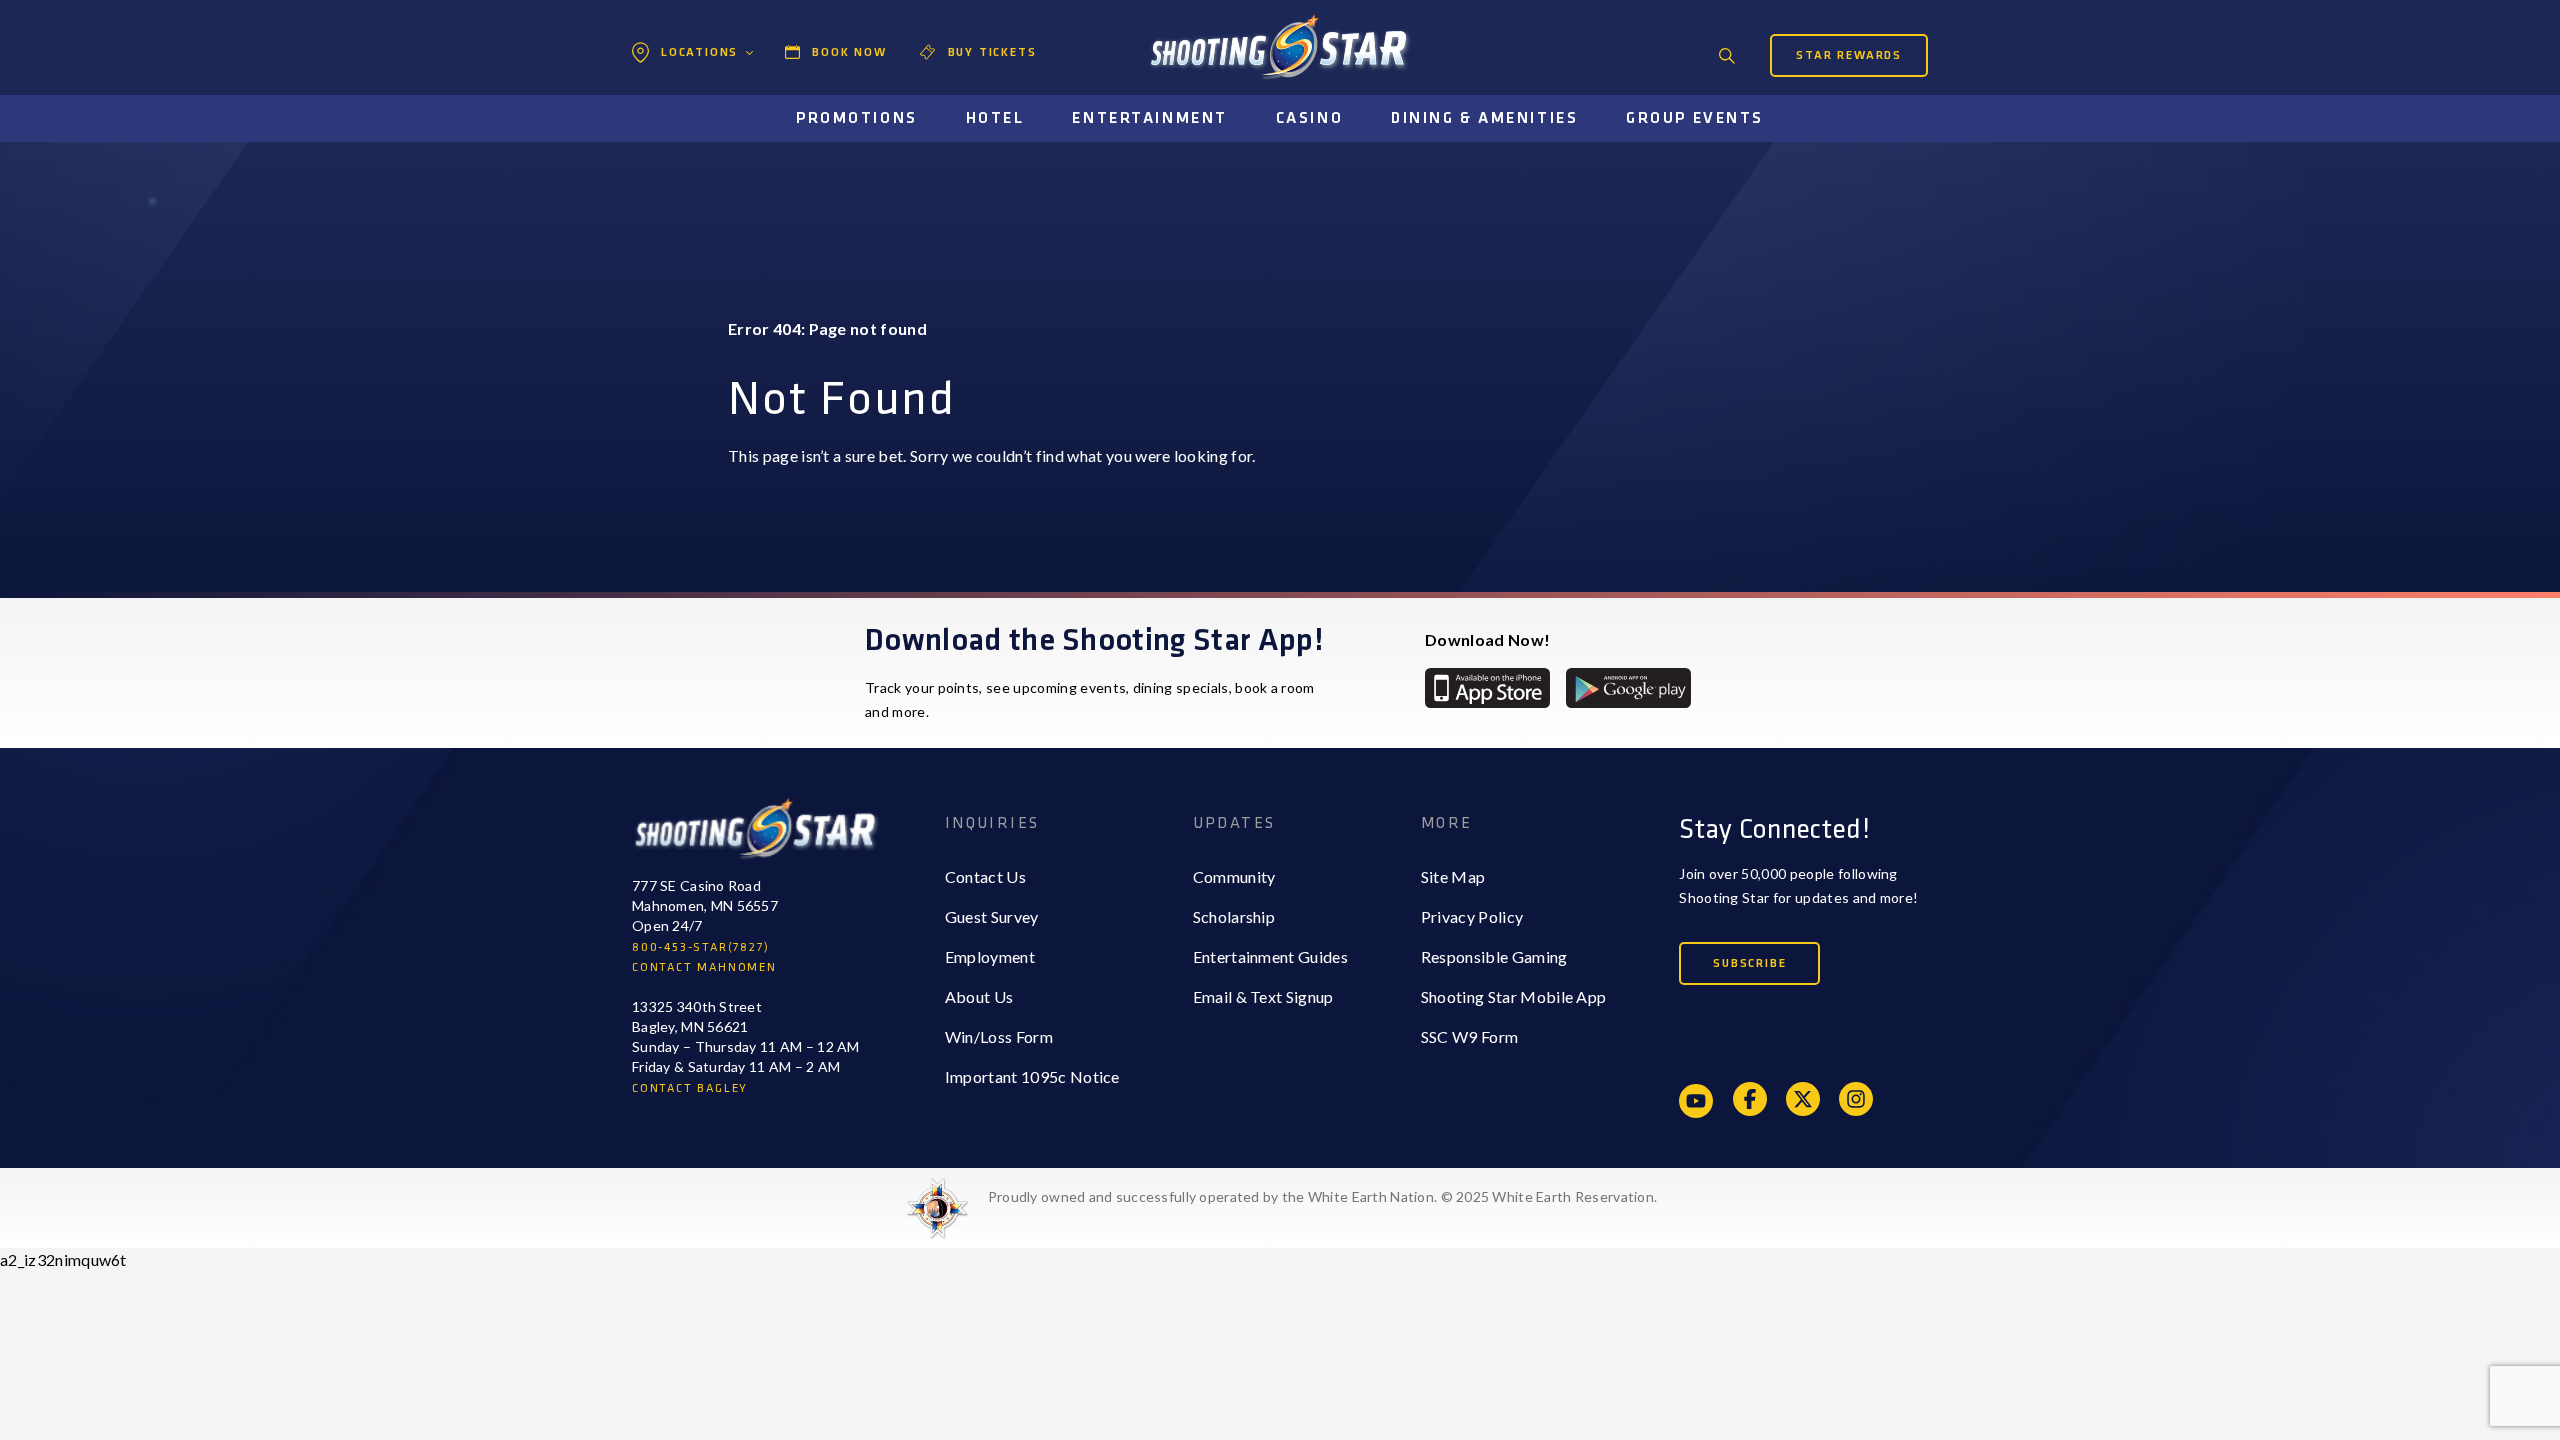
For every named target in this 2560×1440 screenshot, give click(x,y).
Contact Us (985, 876)
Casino (1309, 118)
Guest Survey (992, 916)
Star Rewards (1849, 55)
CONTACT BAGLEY (690, 1088)
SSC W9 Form (1470, 1036)
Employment (990, 956)
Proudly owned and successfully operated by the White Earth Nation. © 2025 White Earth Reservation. (1322, 1196)
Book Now (849, 52)
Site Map (1453, 876)
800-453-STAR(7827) (700, 947)
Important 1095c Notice (1032, 1076)
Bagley (681, 95)
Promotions (857, 118)
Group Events (1695, 118)
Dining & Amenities (1484, 118)
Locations (699, 52)
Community (1234, 876)
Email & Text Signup (1263, 996)
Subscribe (1749, 963)
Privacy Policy (1472, 916)
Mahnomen (696, 135)
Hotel (995, 118)
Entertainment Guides (1270, 956)
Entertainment (1149, 118)
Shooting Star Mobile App (1514, 996)
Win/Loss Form (999, 1036)
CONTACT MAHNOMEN (704, 967)
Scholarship (1234, 916)
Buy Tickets (992, 52)
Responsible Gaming (1494, 956)
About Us (979, 996)
